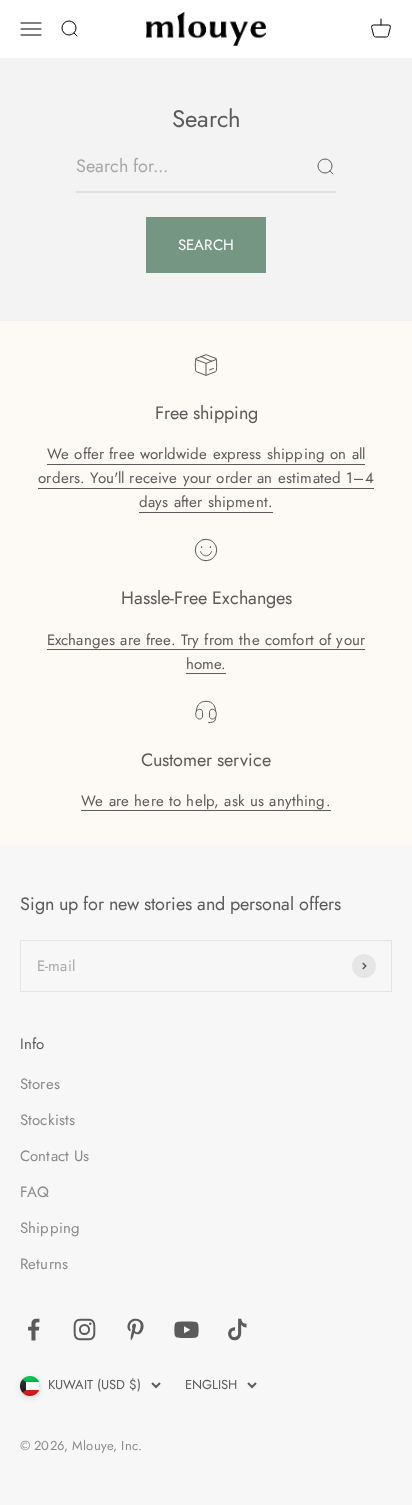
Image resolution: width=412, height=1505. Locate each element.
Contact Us (55, 1156)
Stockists (47, 1120)
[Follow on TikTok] (237, 1329)
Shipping (50, 1228)
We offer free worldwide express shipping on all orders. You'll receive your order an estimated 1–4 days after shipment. (206, 478)
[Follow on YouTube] (186, 1329)
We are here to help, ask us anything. (206, 801)
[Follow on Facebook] (33, 1329)
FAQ (34, 1192)
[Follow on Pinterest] (135, 1329)
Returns (44, 1264)
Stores (40, 1084)
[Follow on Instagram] (84, 1329)
